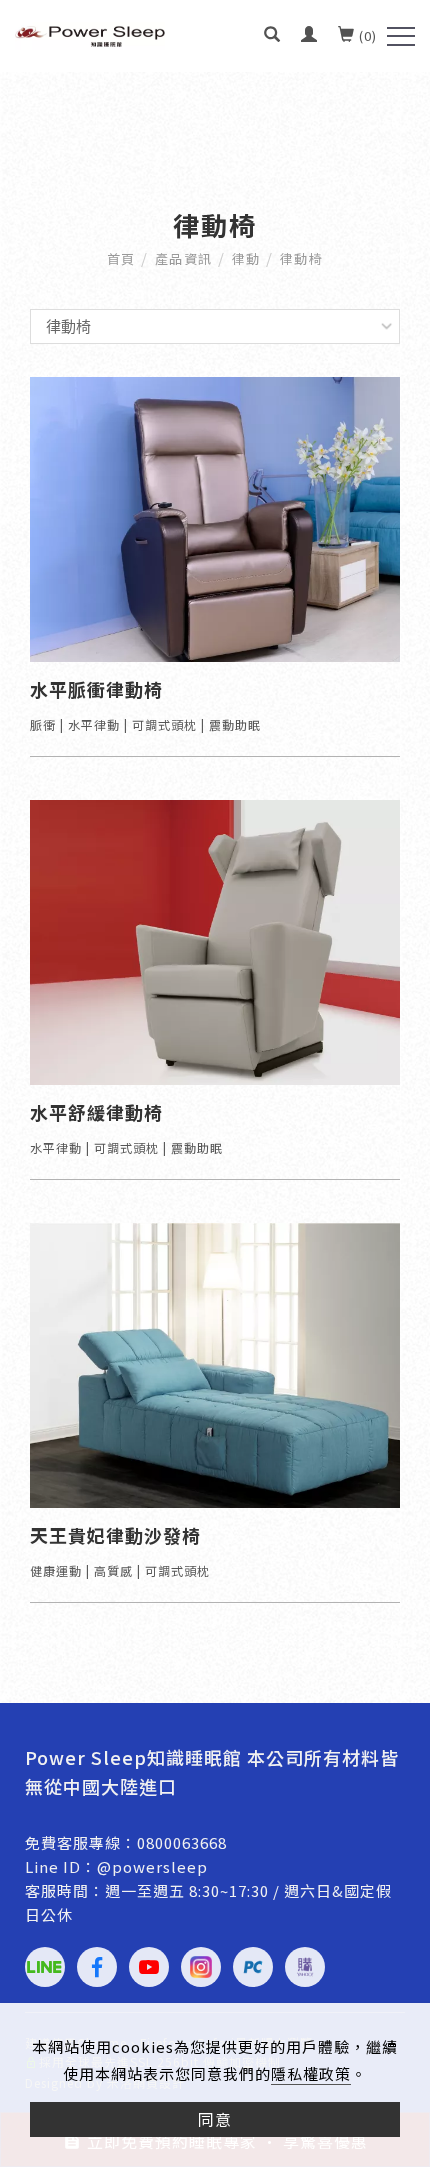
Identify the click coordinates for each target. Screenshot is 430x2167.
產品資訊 (184, 258)
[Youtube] (149, 1967)
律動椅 (302, 258)
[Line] (45, 1967)
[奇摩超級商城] (305, 1967)
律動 (246, 258)
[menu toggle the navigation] (401, 37)
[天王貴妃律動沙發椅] (215, 1363)
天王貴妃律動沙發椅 (115, 1535)
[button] (272, 34)
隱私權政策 (311, 2073)
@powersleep (152, 1866)
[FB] (97, 1967)
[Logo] (90, 33)
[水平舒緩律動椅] (215, 940)
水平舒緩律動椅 (96, 1112)
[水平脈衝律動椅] (215, 517)
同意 (215, 2119)
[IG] (201, 1967)
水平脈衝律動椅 (96, 689)
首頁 (121, 258)
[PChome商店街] (253, 1967)
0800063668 (182, 1842)
